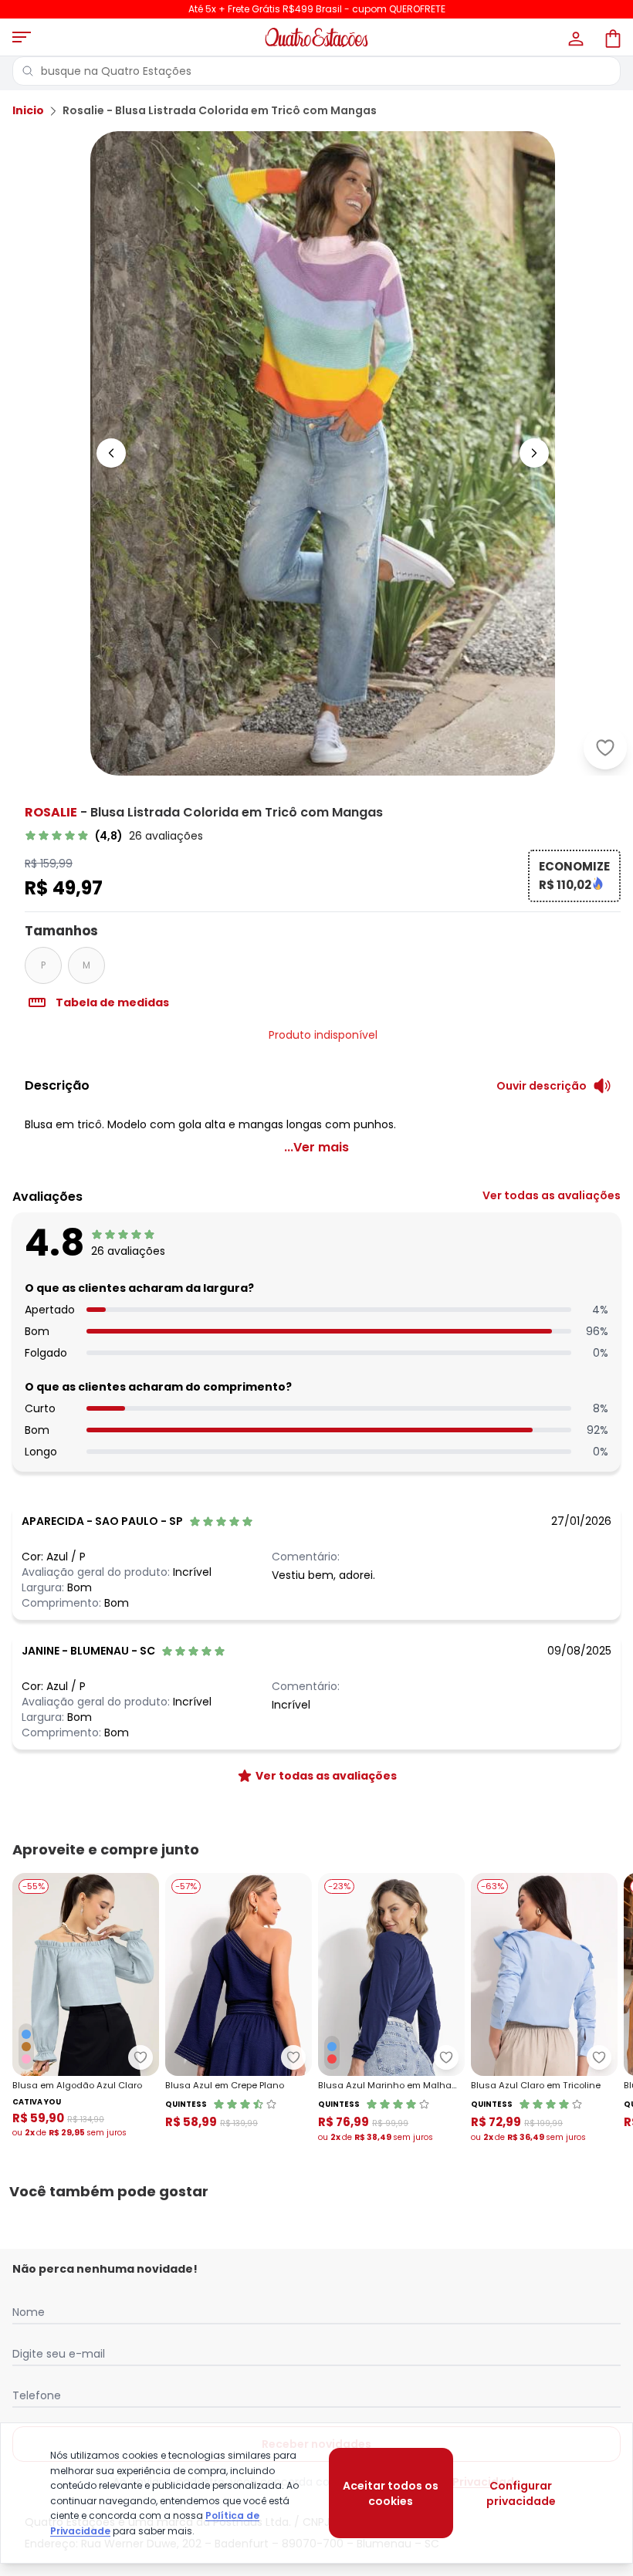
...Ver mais (316, 1147)
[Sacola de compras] (611, 37)
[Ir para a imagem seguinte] (534, 453)
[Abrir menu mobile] (22, 37)
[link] (114, 836)
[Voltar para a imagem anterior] (111, 453)
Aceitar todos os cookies (391, 2493)
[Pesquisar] (28, 71)
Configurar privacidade (521, 2493)
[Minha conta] (574, 37)
